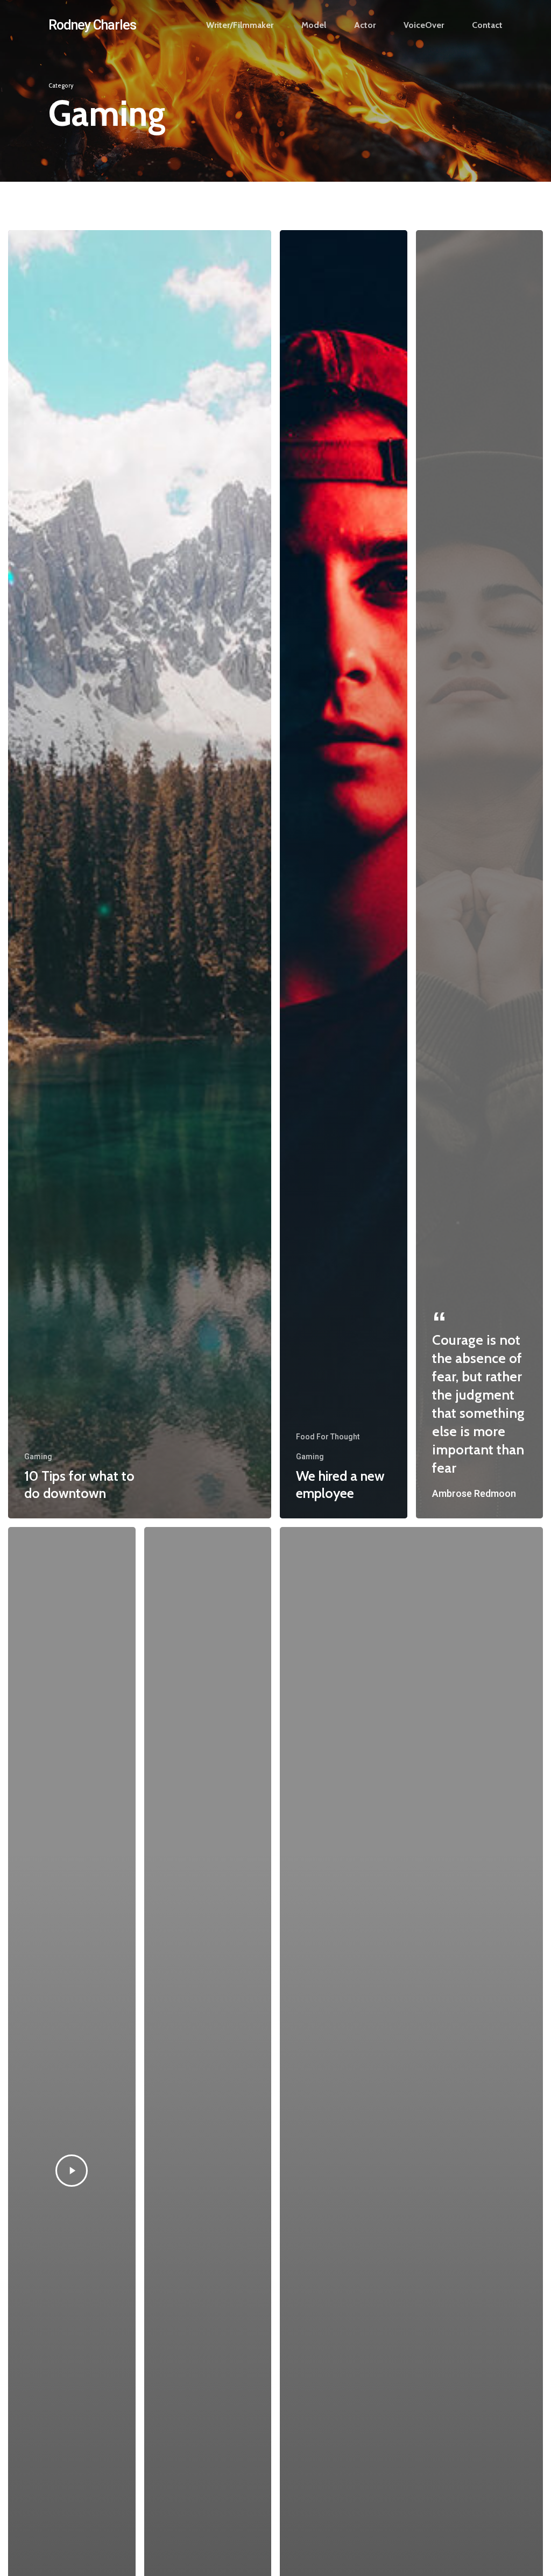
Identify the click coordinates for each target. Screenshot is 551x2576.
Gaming (38, 1457)
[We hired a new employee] (344, 874)
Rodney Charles (92, 25)
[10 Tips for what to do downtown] (140, 874)
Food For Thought (328, 1437)
